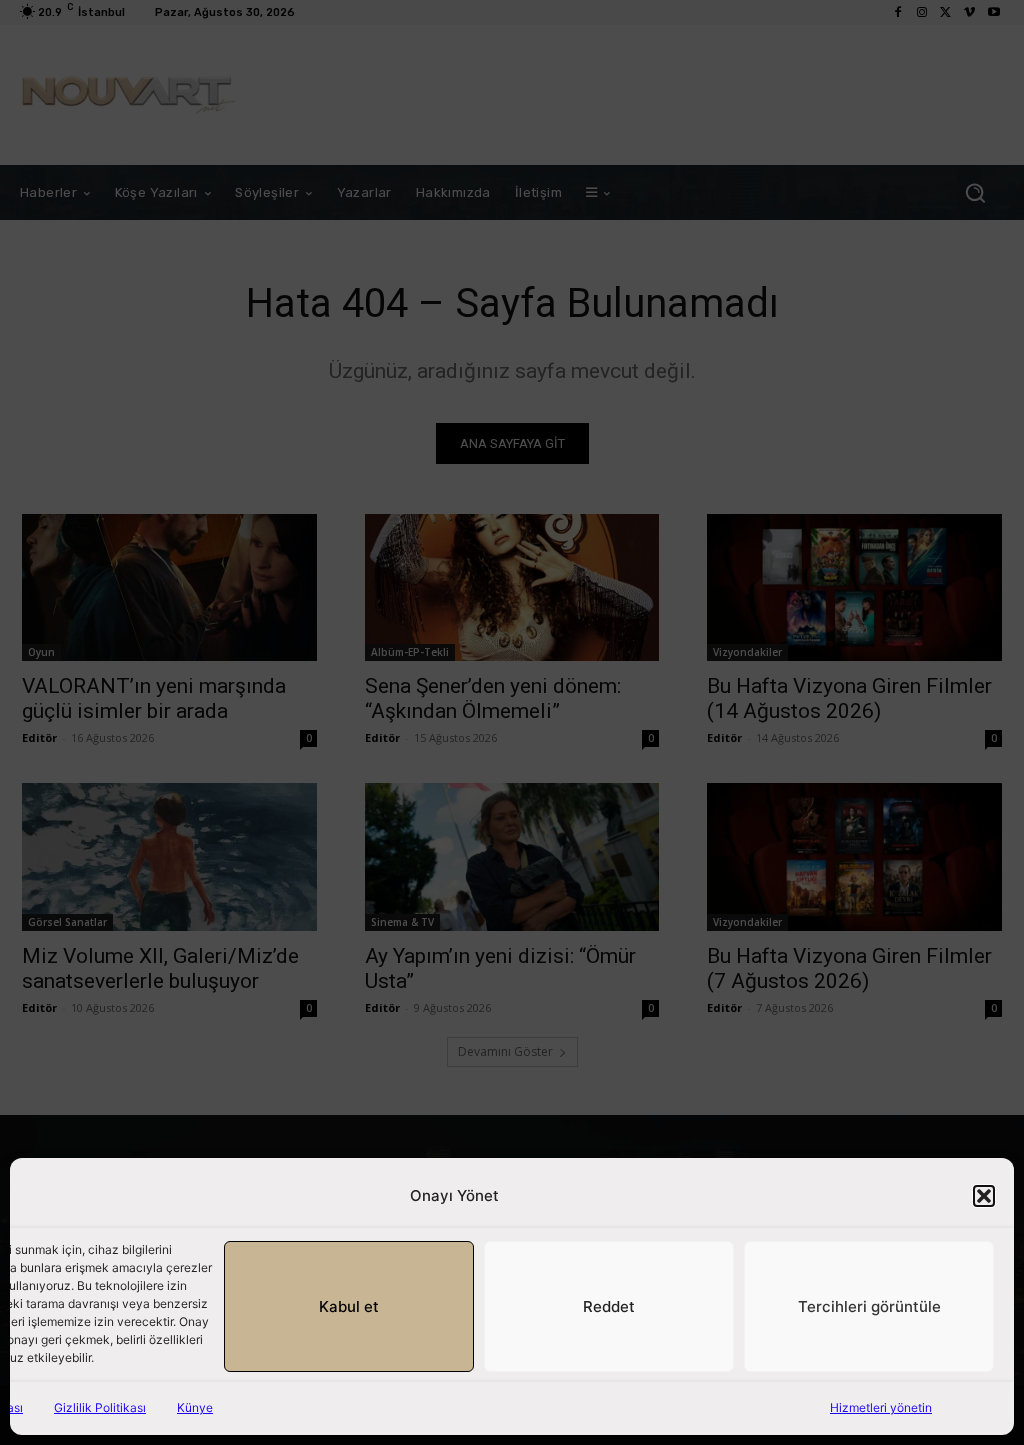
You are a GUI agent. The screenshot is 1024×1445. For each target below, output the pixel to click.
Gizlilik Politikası (100, 1407)
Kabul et (349, 1306)
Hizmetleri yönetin (881, 1407)
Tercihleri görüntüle (869, 1306)
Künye (195, 1407)
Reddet (609, 1306)
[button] (984, 1196)
